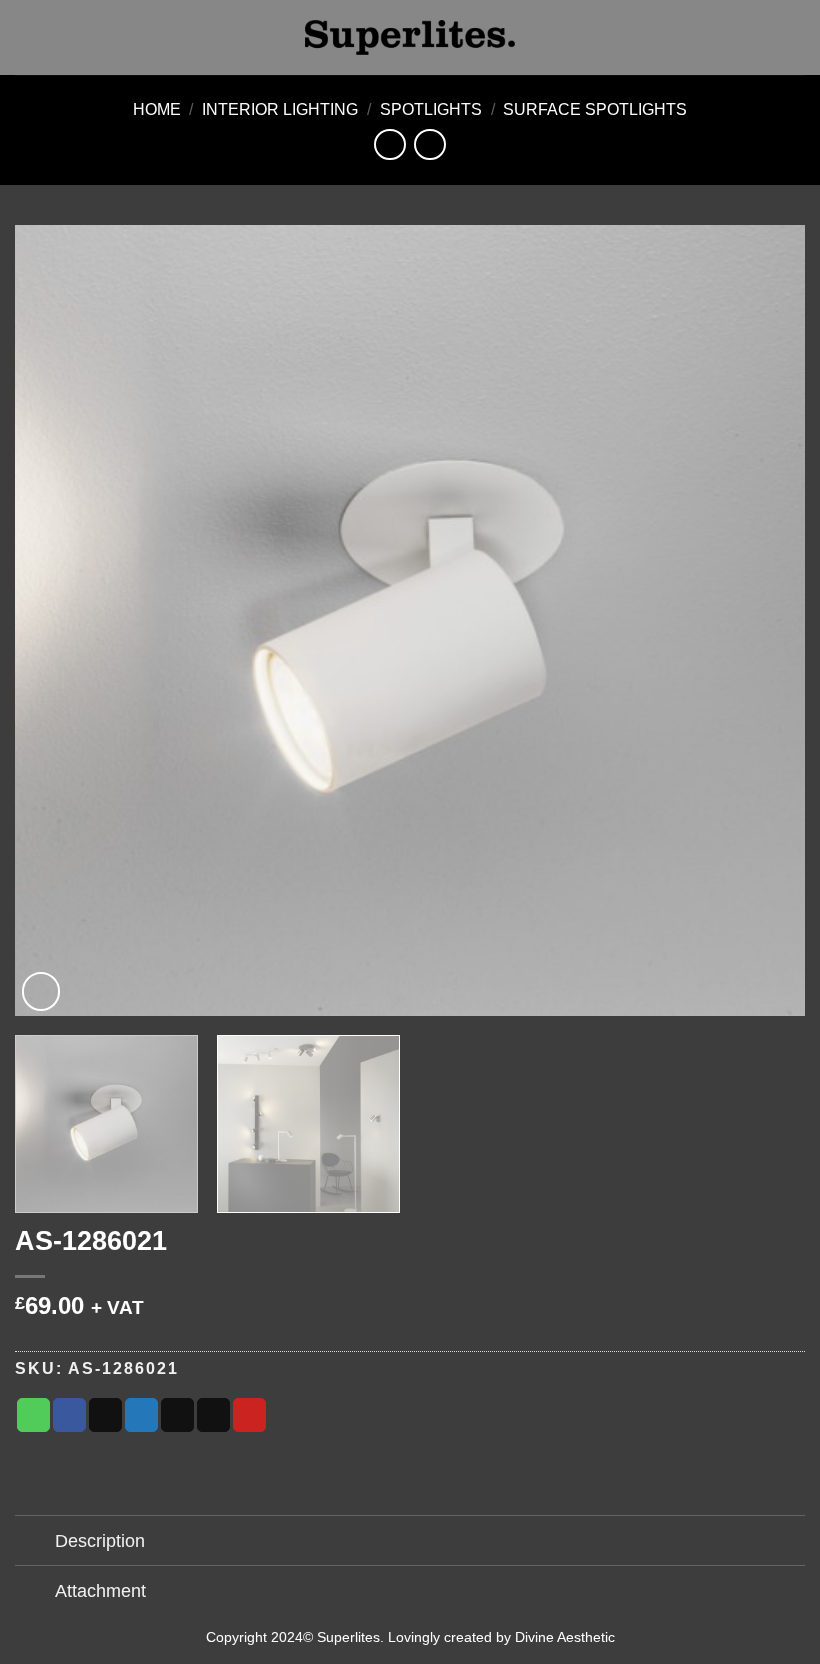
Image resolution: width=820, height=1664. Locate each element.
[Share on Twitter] (141, 1415)
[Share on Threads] (177, 1415)
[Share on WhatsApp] (33, 1415)
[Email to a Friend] (213, 1415)
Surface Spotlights (595, 109)
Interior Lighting (280, 109)
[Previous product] (429, 144)
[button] (27, 37)
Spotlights (431, 109)
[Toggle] (34, 1542)
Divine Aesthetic (565, 1637)
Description (100, 1541)
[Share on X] (105, 1415)
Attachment (100, 1591)
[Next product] (389, 144)
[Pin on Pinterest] (249, 1415)
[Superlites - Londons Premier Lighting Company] (410, 37)
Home (157, 109)
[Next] (764, 621)
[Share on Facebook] (69, 1415)
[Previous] (56, 621)
